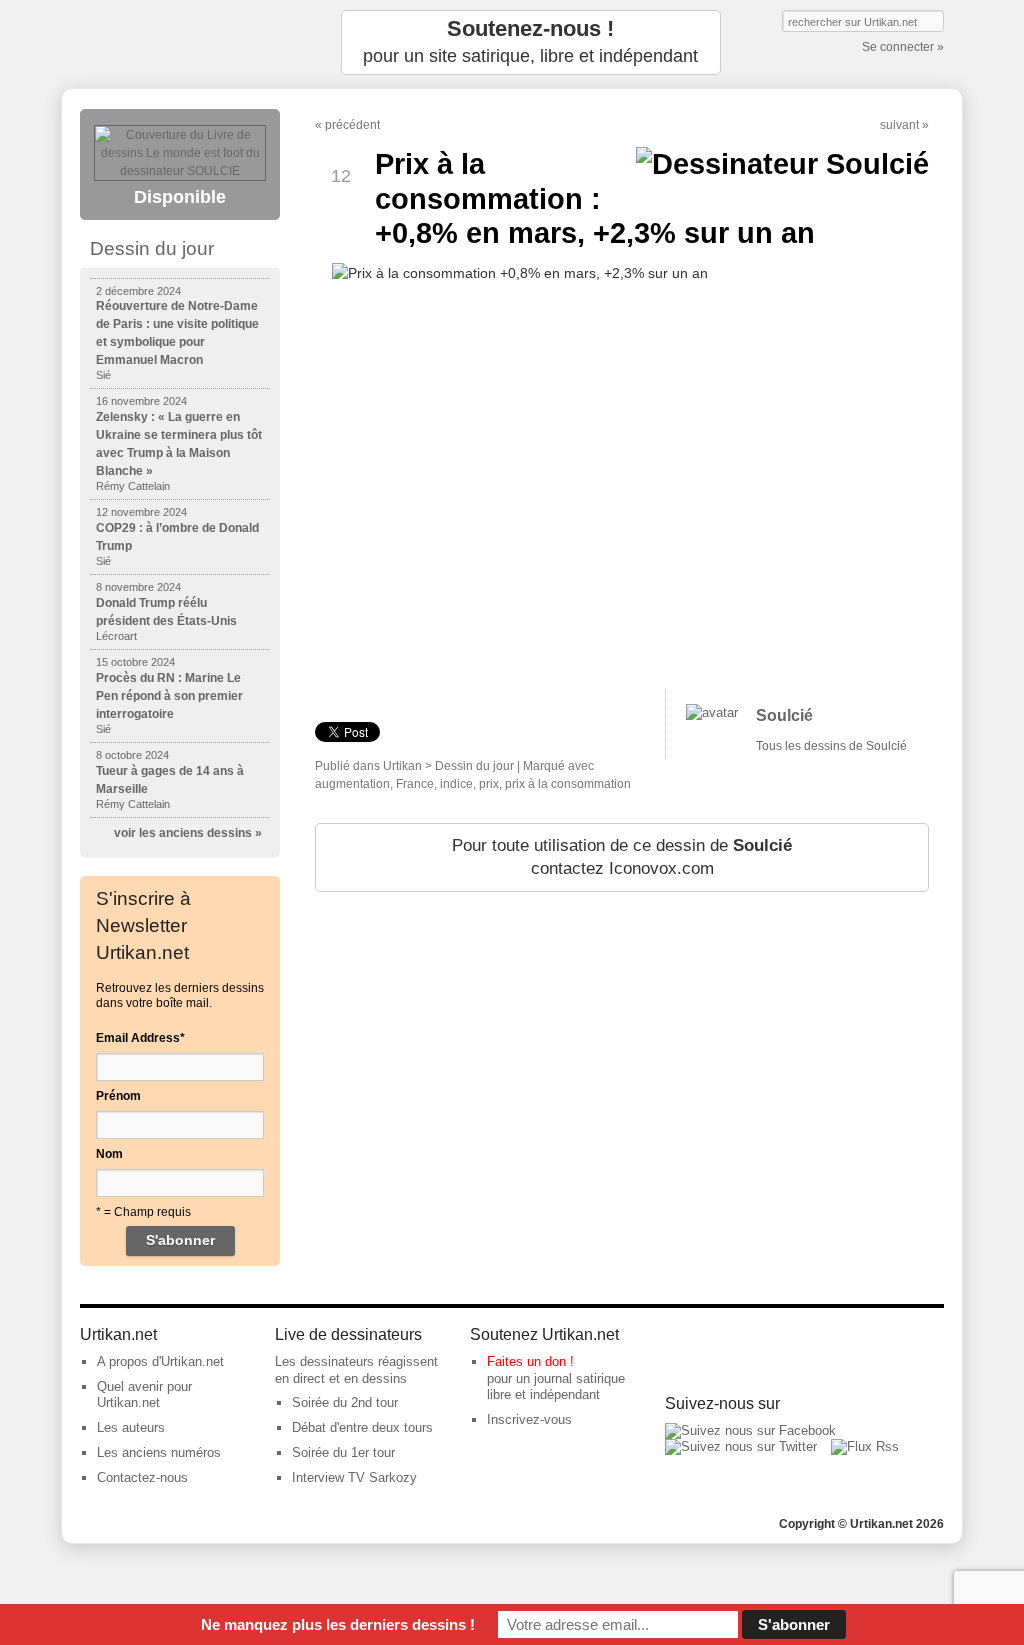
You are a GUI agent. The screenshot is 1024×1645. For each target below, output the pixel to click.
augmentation (352, 784)
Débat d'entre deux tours (362, 1427)
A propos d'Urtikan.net (160, 1361)
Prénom (118, 1096)
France (415, 784)
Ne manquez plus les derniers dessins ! (338, 1624)
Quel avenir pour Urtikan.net (144, 1395)
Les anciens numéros (159, 1452)
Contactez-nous (142, 1477)
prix (489, 784)
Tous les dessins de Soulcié (831, 746)
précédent (352, 125)
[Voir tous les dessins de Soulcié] (712, 712)
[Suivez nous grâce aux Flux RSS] (865, 1446)
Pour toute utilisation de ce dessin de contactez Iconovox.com (622, 857)
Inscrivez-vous (529, 1419)
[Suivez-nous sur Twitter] (741, 1446)
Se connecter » (903, 47)
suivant (899, 125)
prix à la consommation (568, 784)
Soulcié (784, 715)
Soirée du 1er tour (343, 1452)
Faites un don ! (530, 1361)
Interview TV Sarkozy (354, 1477)
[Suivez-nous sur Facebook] (750, 1430)
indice (456, 784)
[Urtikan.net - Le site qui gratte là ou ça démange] (180, 42)
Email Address (140, 1038)
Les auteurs (131, 1427)
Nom (109, 1154)
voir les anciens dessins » (188, 833)
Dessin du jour (474, 766)
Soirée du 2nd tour (345, 1402)
